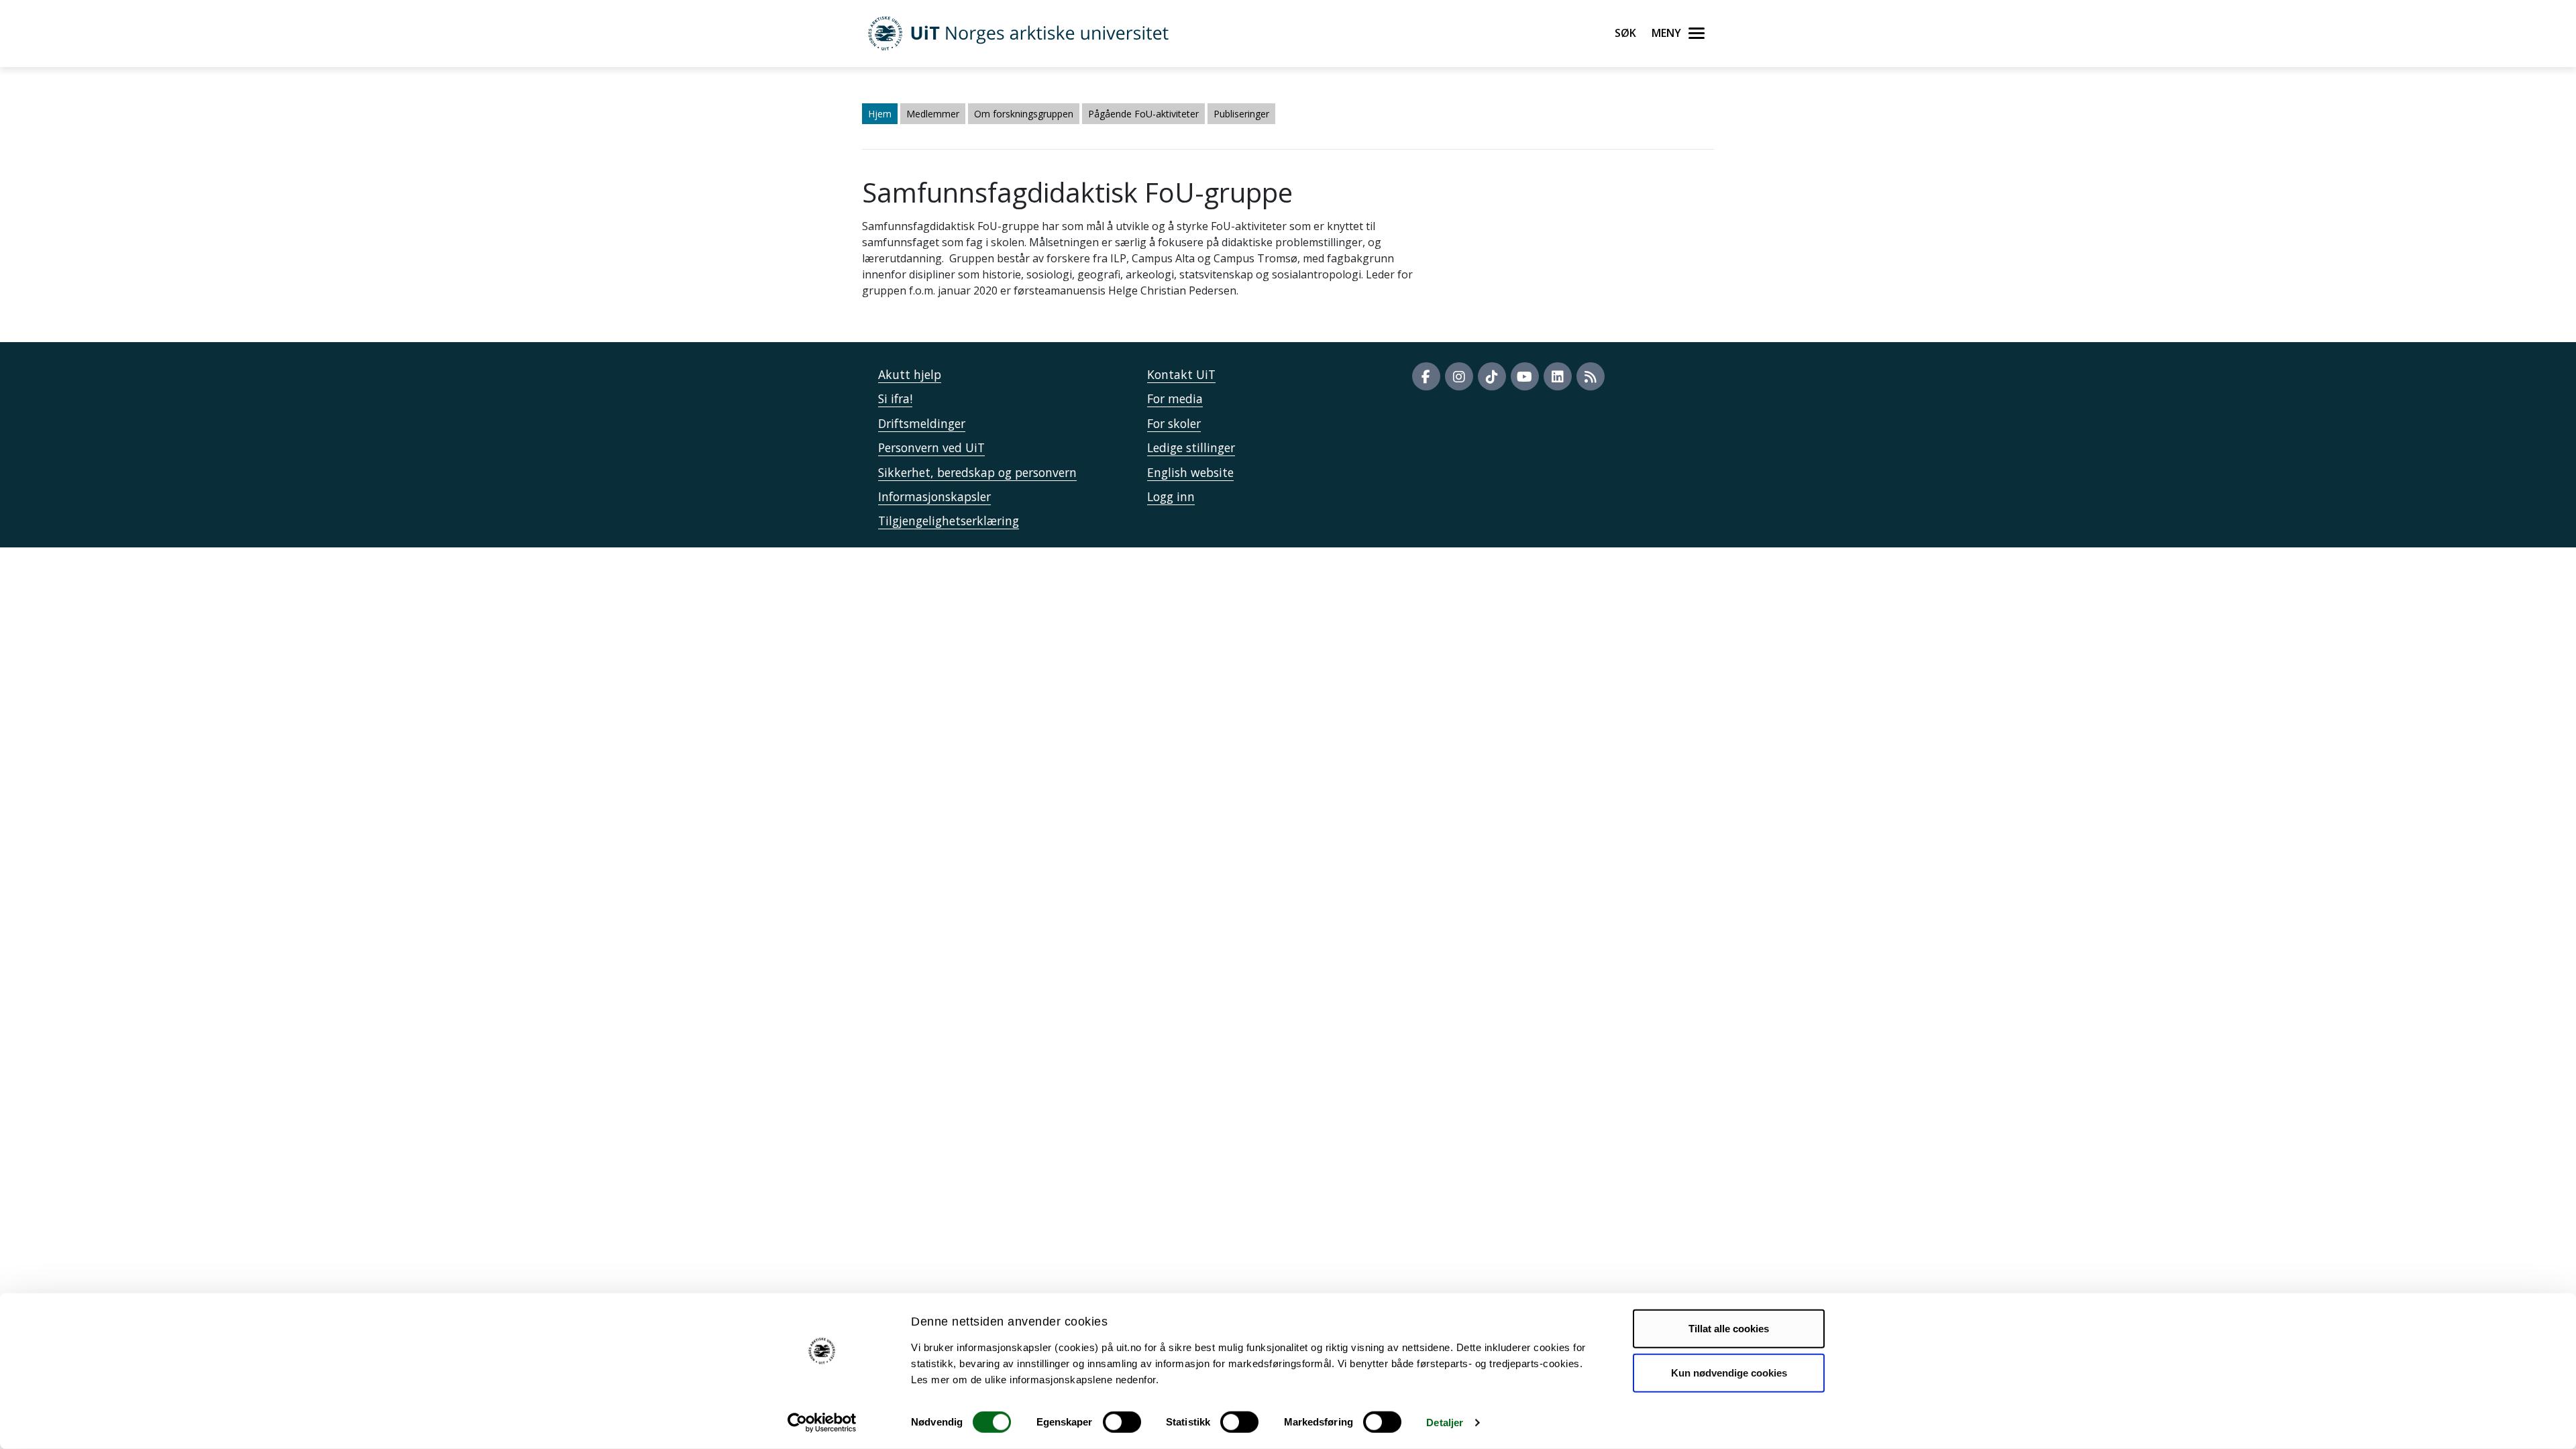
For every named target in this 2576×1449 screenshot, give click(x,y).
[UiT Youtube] (1525, 376)
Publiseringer (1241, 114)
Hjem (880, 114)
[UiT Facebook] (1426, 376)
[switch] (1122, 1422)
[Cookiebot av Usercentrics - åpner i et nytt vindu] (822, 1423)
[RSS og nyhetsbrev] (1591, 376)
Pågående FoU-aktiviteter (1143, 114)
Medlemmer (933, 114)
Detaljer (1445, 1423)
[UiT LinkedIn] (1558, 376)
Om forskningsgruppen (1024, 114)
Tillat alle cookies (1729, 1329)
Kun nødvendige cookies (1729, 1372)
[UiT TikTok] (1492, 376)
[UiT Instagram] (1459, 376)
